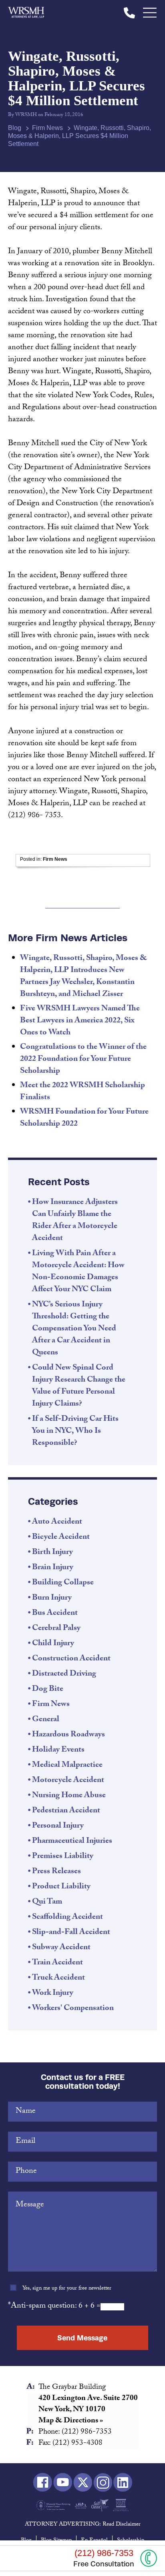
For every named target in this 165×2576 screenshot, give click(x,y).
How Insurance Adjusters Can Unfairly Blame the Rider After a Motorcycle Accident (75, 1221)
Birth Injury (52, 1553)
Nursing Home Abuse (69, 1796)
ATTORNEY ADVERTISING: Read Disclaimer (83, 2525)
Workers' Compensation (73, 2009)
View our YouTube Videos (63, 2483)
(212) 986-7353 (129, 13)
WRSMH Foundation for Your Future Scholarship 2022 (84, 1118)
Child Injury (53, 1644)
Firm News (47, 128)
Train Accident (57, 1963)
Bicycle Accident (61, 1538)
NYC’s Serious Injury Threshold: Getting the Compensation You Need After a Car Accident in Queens (74, 1329)
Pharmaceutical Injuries (72, 1842)
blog (15, 128)
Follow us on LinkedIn (123, 2483)
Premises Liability (63, 1857)
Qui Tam (47, 1902)
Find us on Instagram (103, 2483)
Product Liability (61, 1887)
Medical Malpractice (67, 1766)
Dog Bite (48, 1690)
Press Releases (56, 1872)
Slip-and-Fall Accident (71, 1933)
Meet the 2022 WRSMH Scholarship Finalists (82, 1092)
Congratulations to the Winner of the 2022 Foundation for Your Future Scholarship (83, 1060)
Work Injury (53, 1994)
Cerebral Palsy (56, 1629)
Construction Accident (71, 1659)
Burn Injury (52, 1598)
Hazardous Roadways (68, 1735)
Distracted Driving (64, 1674)
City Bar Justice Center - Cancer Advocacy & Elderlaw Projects (121, 2505)
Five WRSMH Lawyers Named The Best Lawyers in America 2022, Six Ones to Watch (80, 1021)
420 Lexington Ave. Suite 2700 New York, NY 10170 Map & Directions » (88, 2410)
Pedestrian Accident (66, 1811)
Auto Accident (57, 1522)
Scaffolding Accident (67, 1918)
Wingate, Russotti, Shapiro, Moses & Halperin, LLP (26, 13)
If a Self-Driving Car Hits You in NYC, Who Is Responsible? (75, 1432)
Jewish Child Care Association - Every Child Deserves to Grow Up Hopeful (81, 2505)
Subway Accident (61, 1948)
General (46, 1720)
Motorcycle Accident (68, 1781)
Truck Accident (58, 1978)
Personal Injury (58, 1826)
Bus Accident (55, 1614)
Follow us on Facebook (43, 2483)
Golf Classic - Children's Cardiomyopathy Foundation (100, 2505)
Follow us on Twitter (83, 2483)
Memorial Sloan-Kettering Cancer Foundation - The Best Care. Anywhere (53, 2505)
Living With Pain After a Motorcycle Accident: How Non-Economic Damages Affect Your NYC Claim (78, 1272)
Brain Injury (53, 1568)
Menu (150, 13)
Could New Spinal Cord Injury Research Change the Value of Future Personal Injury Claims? (79, 1386)
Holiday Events (58, 1750)
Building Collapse (63, 1583)
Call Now (149, 2558)
